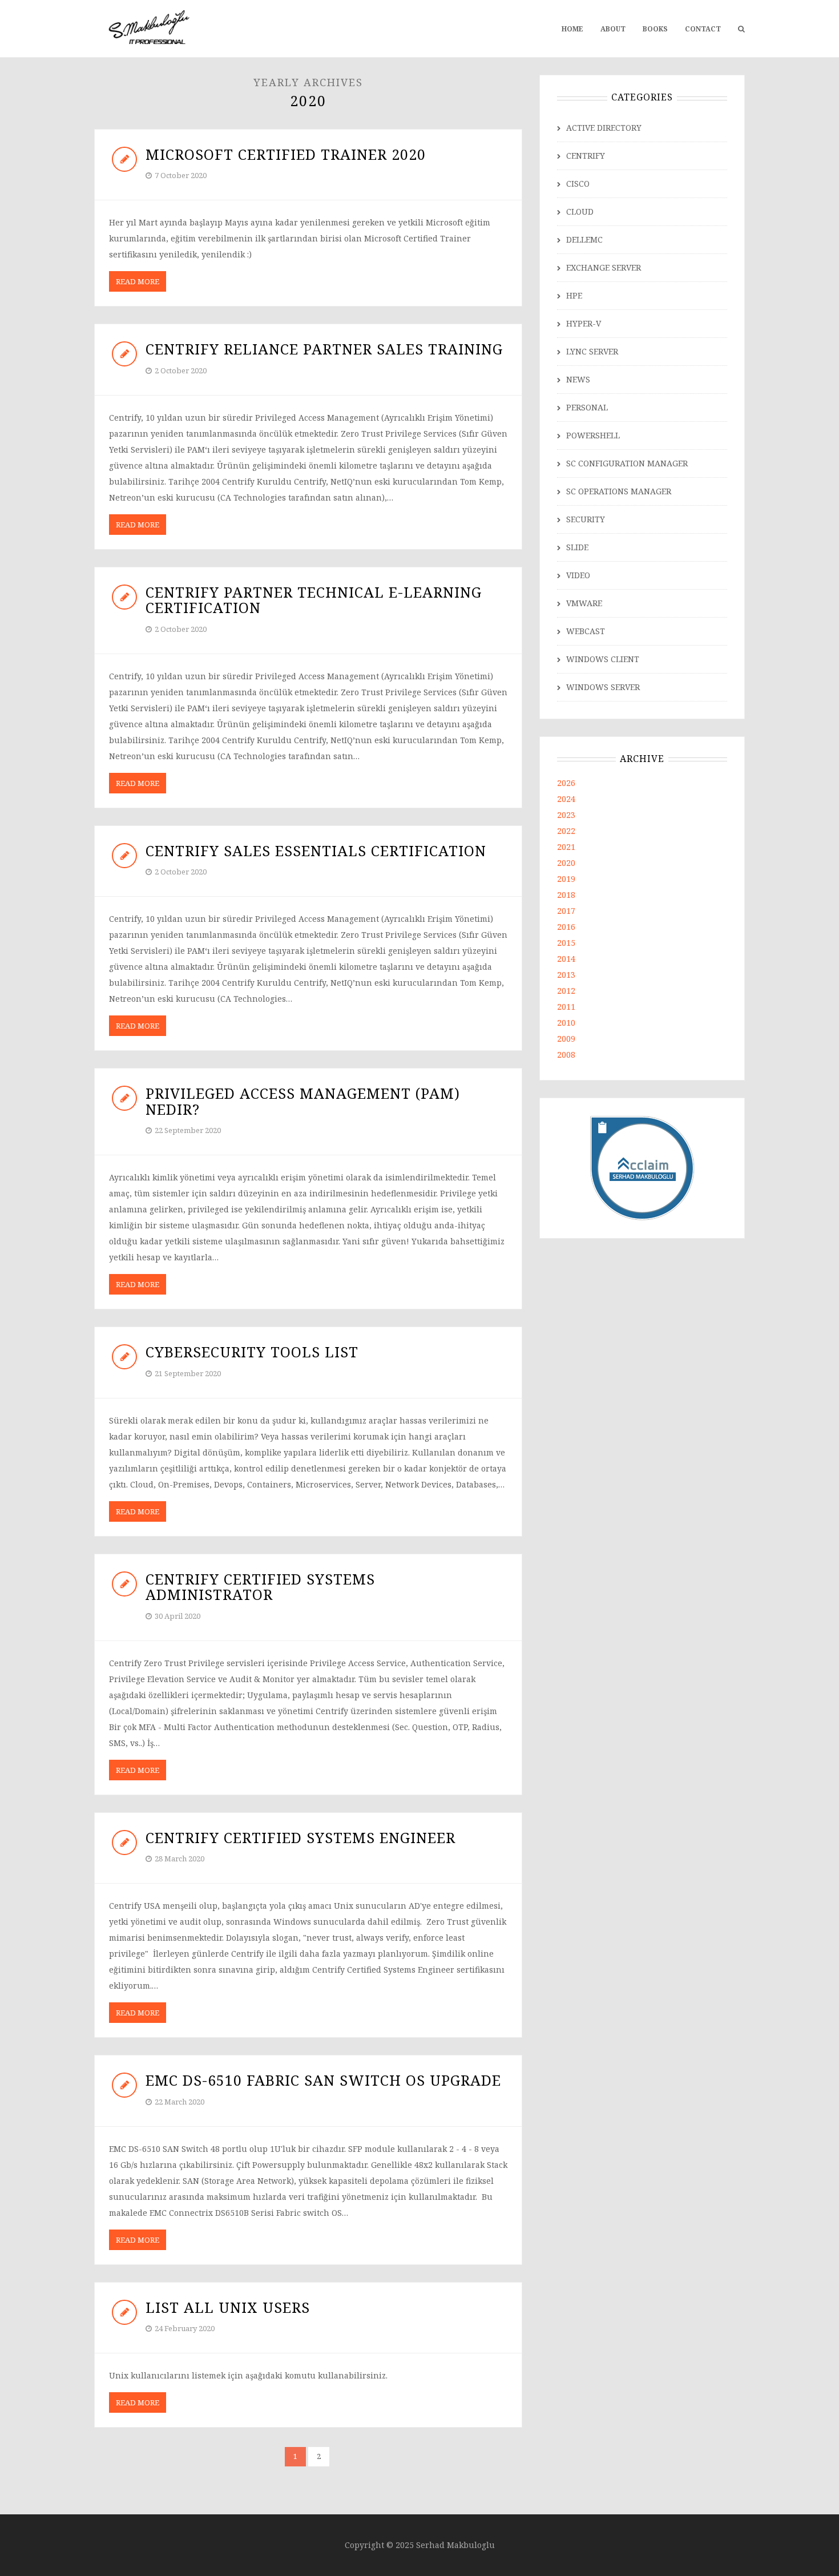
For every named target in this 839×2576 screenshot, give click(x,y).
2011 (566, 1007)
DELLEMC (584, 239)
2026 (566, 783)
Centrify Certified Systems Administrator (260, 1587)
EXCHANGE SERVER (604, 267)
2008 (566, 1055)
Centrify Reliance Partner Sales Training (324, 349)
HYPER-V (584, 323)
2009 (566, 1039)
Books (655, 29)
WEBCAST (586, 631)
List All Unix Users (228, 2307)
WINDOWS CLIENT (603, 659)
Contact (703, 29)
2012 (566, 991)
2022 (566, 831)
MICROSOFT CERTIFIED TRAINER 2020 (286, 154)
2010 (566, 1023)
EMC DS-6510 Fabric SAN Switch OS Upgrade (323, 2080)
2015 (566, 943)
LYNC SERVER (592, 351)
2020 (566, 863)
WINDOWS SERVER (603, 687)
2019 (566, 879)
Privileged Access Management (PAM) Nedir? (303, 1101)
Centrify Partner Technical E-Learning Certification (314, 600)
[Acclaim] (642, 1167)
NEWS (578, 379)
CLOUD (580, 211)
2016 (566, 927)
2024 (566, 799)
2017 (566, 911)
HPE (574, 295)
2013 (566, 975)
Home (572, 29)
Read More (138, 281)
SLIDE (577, 547)
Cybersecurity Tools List (252, 1352)
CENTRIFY (586, 156)
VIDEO (578, 575)
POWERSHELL (593, 435)
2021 (566, 847)
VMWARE (584, 603)
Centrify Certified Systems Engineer (300, 1837)
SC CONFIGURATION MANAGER (627, 463)
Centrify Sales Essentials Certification (316, 850)
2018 (566, 895)
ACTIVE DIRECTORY (604, 128)
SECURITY (586, 519)
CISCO (578, 184)
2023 (566, 815)
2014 (566, 959)
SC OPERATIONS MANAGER (619, 491)
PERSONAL (587, 407)
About (613, 29)
